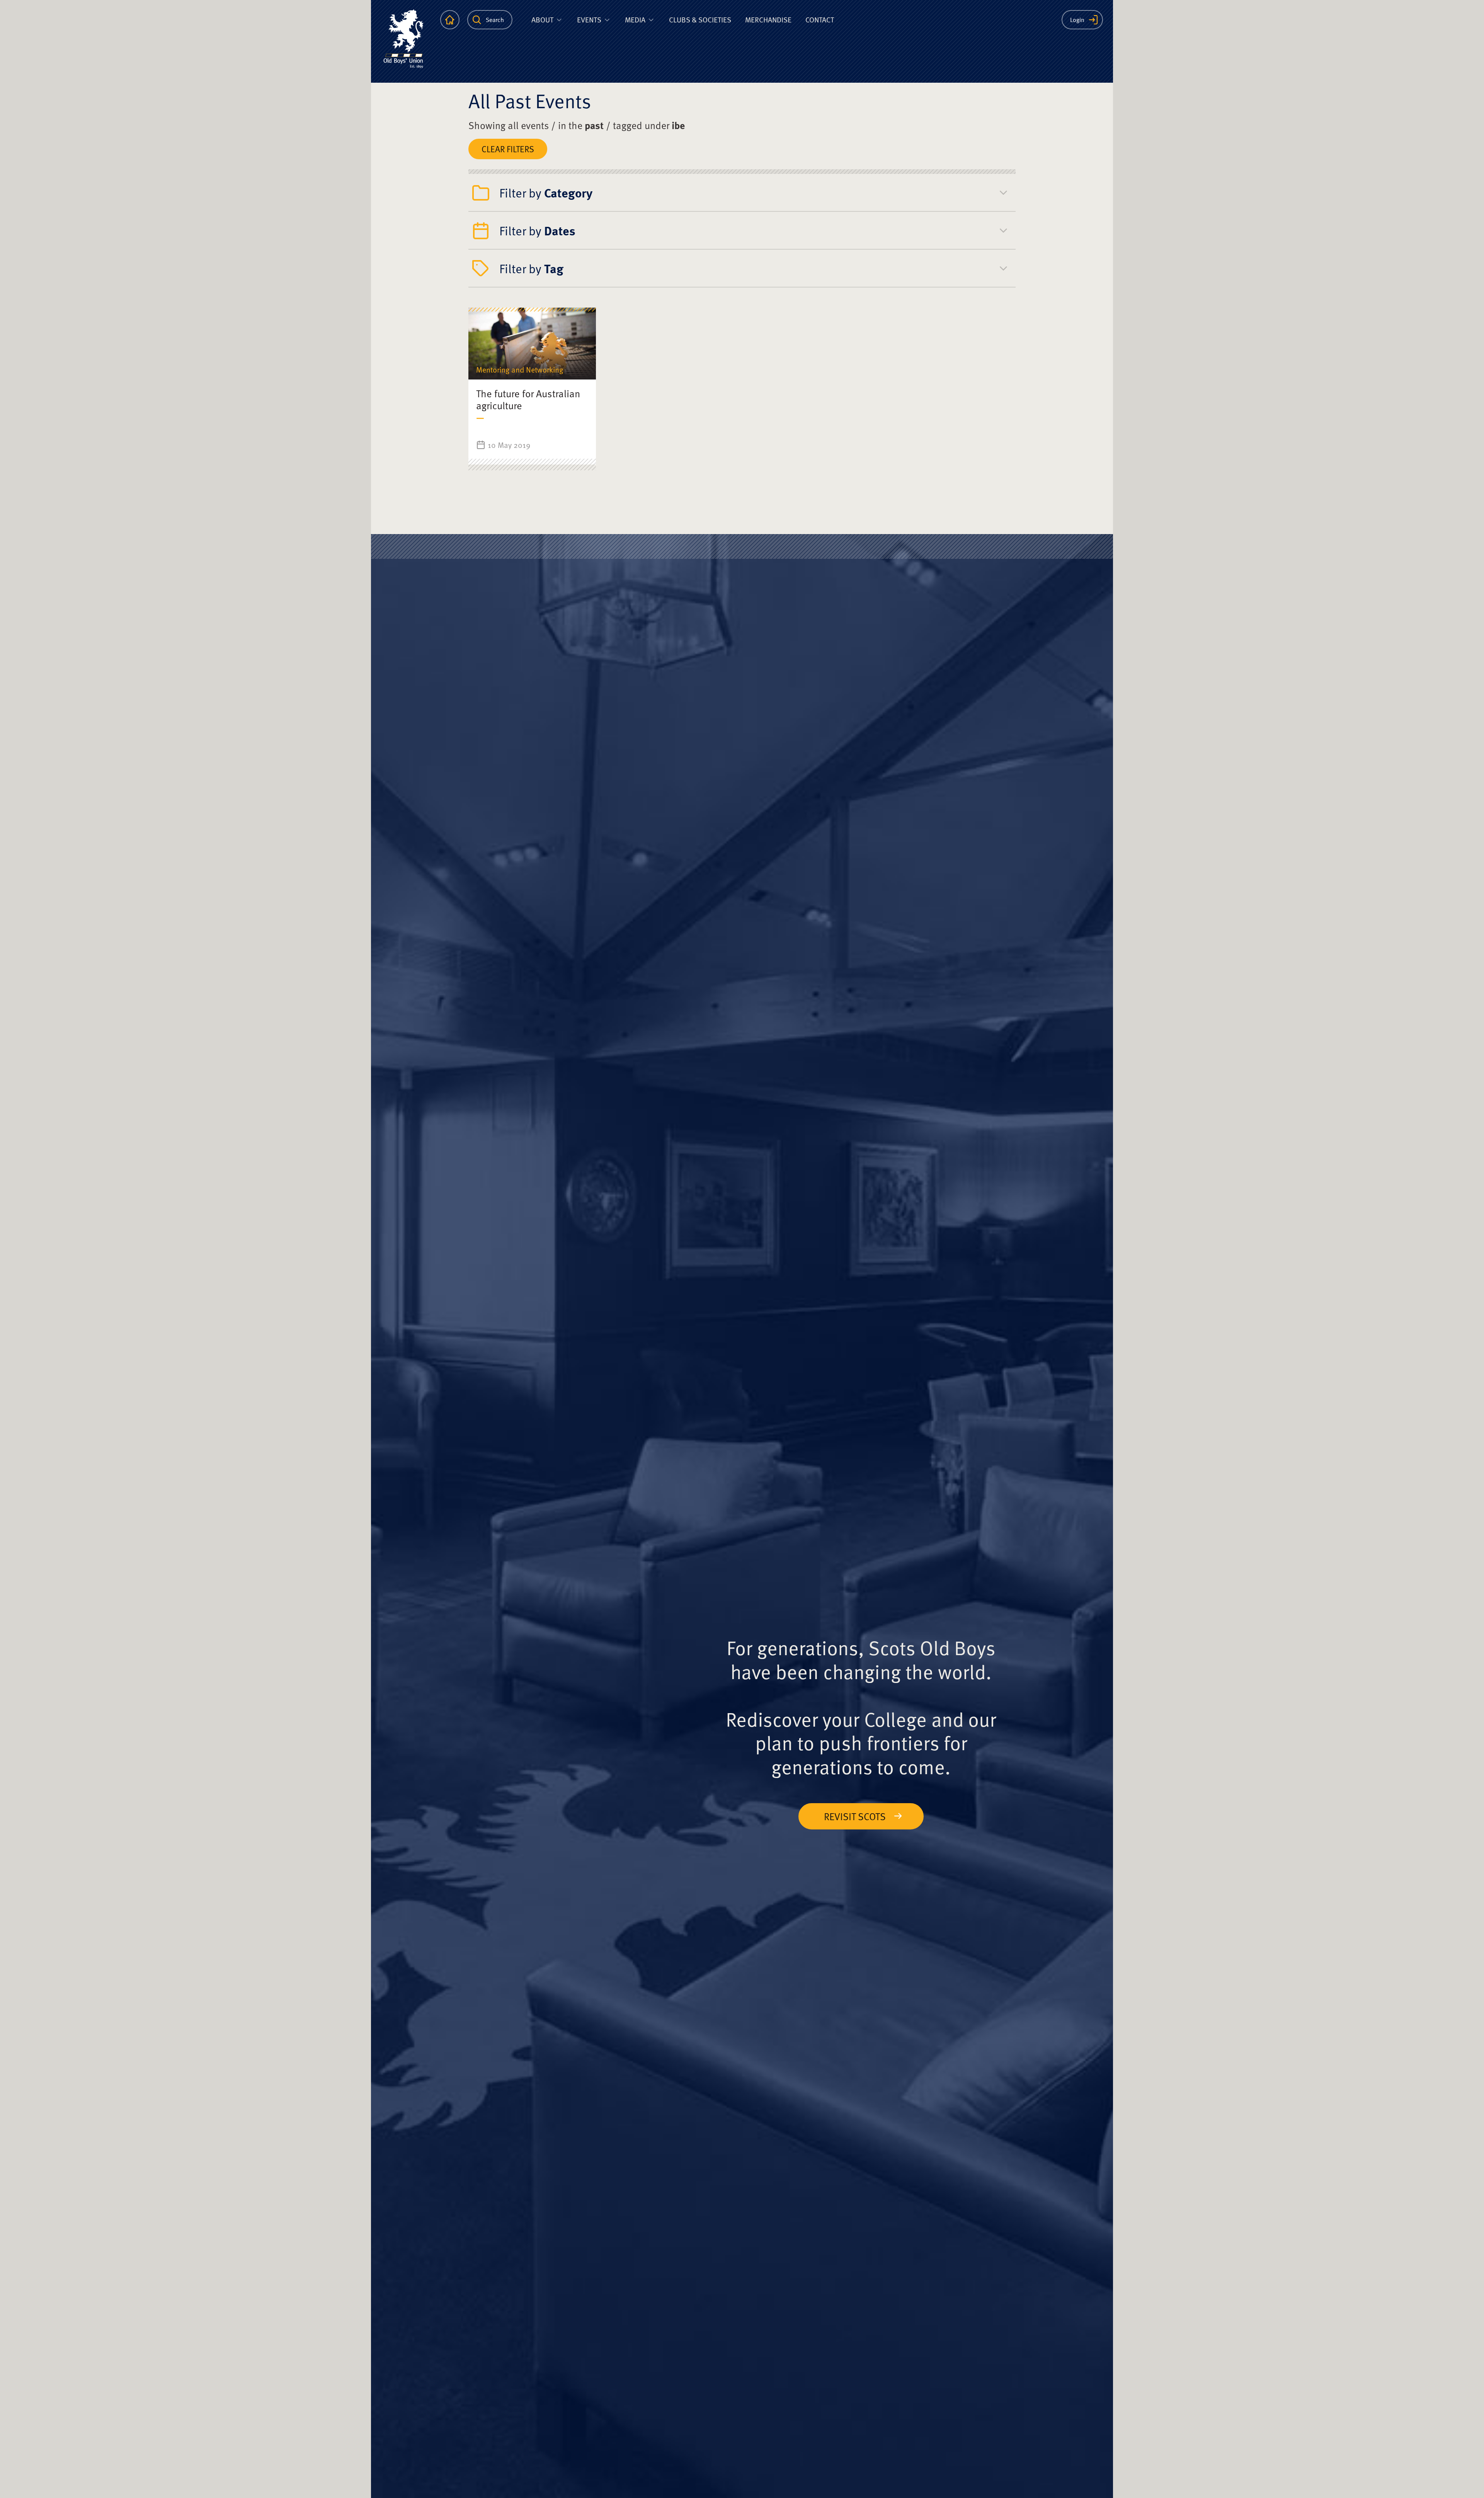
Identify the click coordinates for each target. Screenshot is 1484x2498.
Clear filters (508, 149)
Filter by (546, 192)
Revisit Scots (855, 1816)
